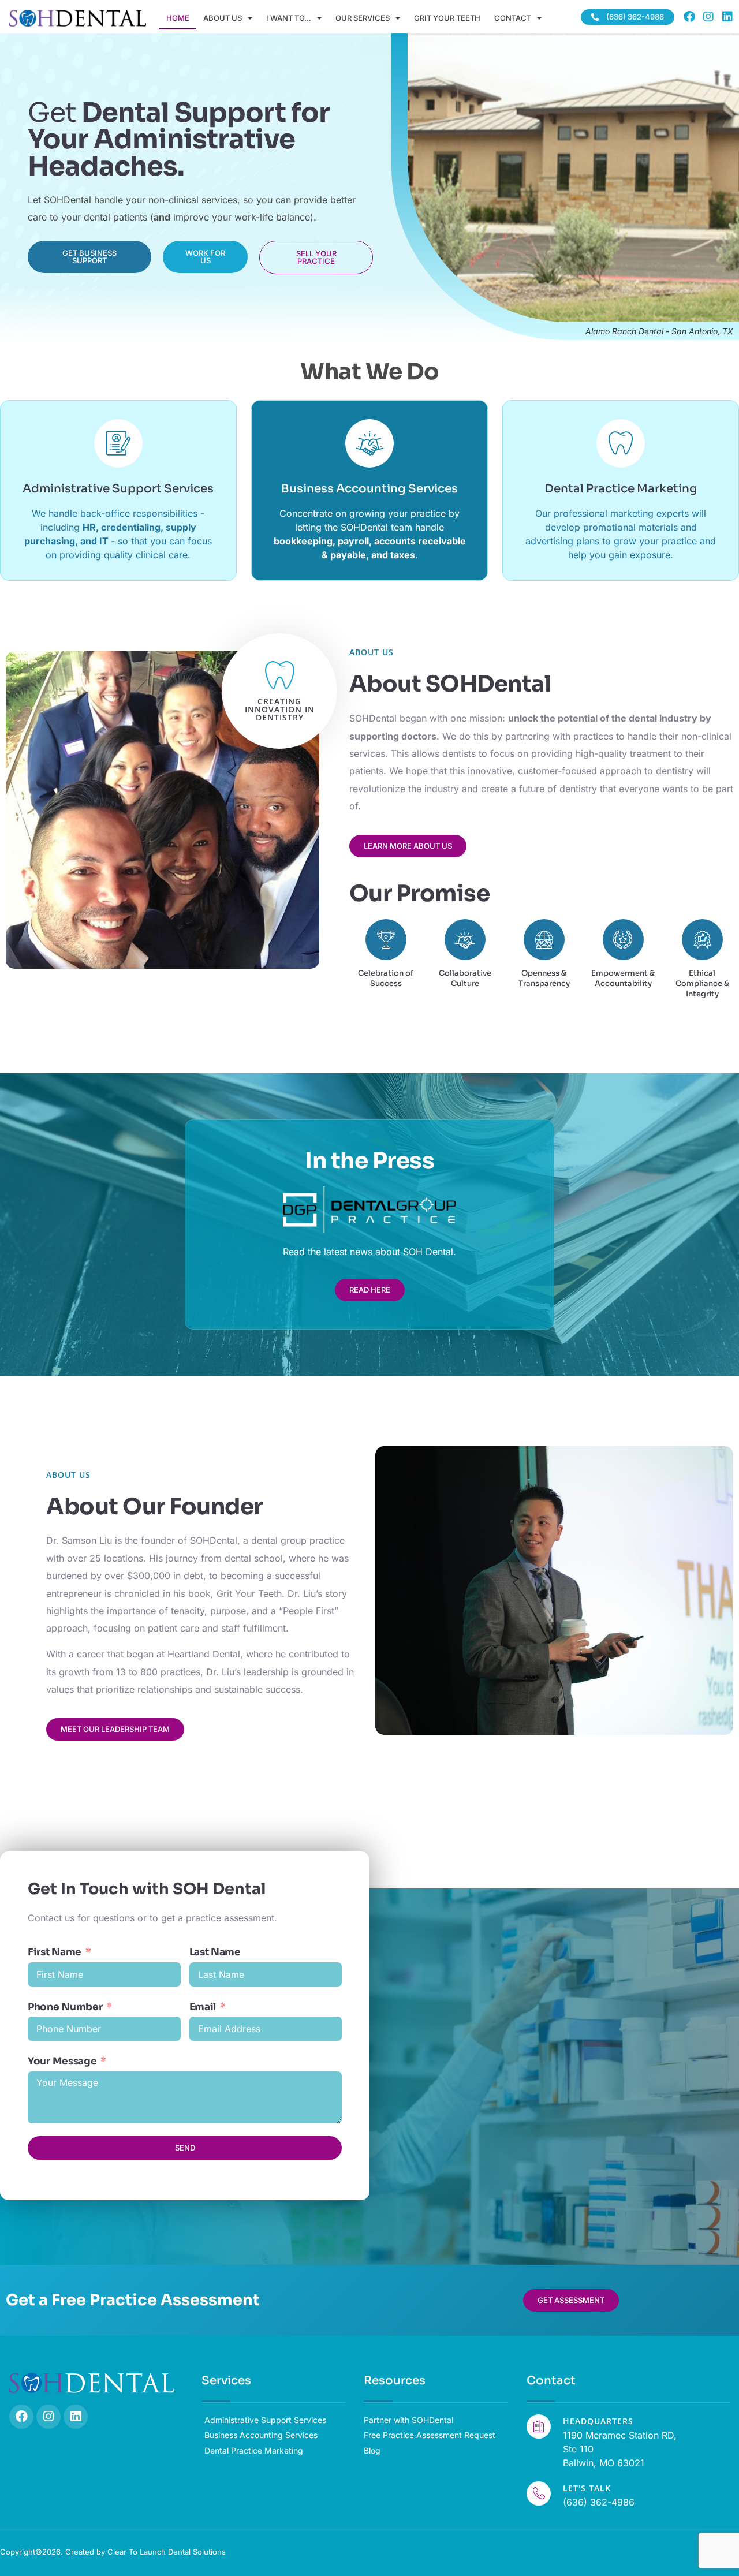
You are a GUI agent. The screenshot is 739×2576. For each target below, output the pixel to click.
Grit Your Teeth (447, 18)
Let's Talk (587, 2488)
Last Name (215, 1952)
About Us (223, 18)
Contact (513, 18)
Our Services (363, 18)
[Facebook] (689, 17)
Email (203, 2007)
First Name (55, 1952)
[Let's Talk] (539, 2493)
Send (185, 2148)
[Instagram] (708, 17)
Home (178, 18)
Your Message (62, 2061)
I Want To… (289, 18)
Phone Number (65, 2007)
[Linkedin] (727, 17)
